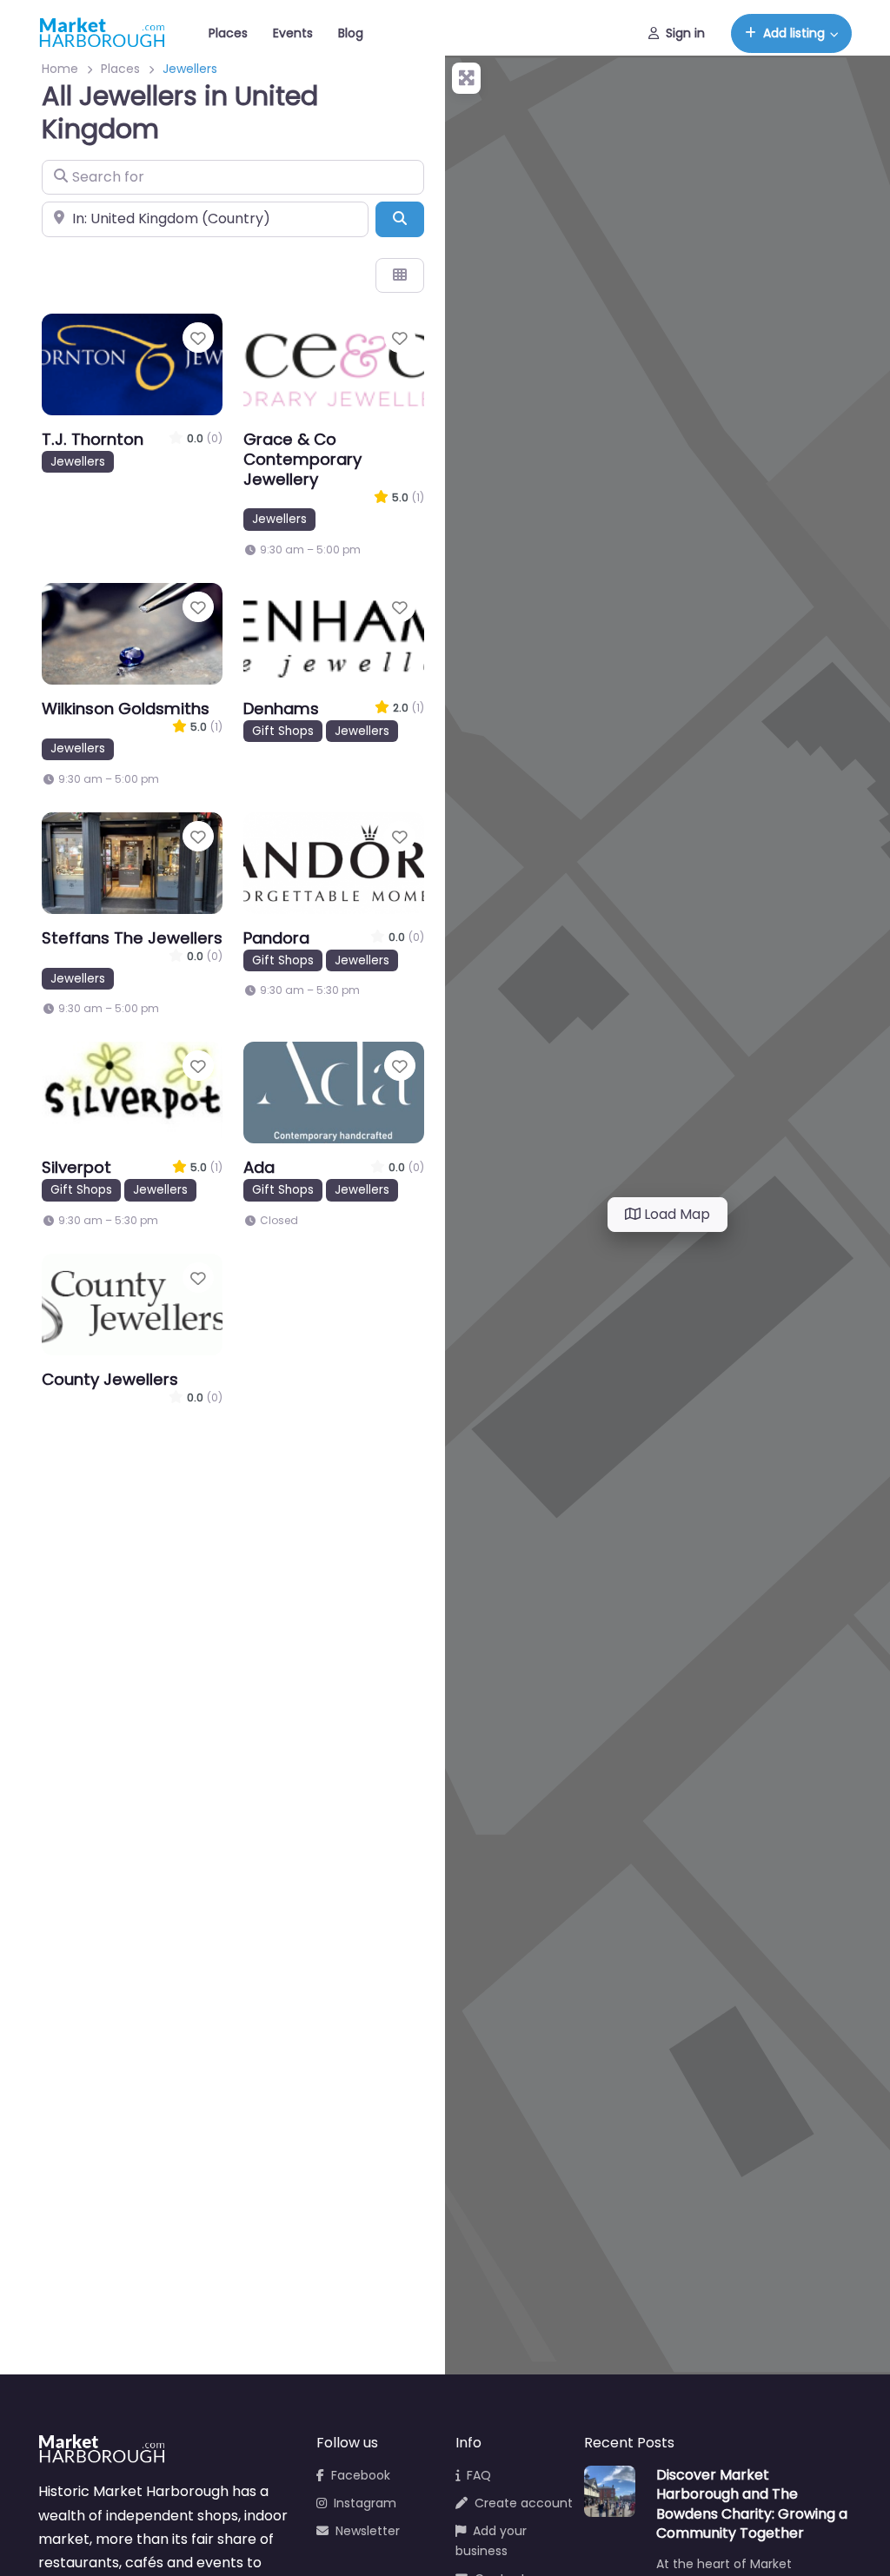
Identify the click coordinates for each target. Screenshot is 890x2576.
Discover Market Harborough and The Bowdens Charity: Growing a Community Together (752, 2504)
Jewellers (78, 462)
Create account (524, 2503)
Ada (259, 1167)
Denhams (281, 709)
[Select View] (400, 275)
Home (60, 69)
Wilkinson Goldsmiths (126, 709)
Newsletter (368, 2531)
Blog (351, 33)
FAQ (479, 2475)
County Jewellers (110, 1379)
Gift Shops (283, 731)
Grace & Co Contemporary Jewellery (302, 459)
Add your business (491, 2541)
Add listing (794, 33)
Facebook (361, 2475)
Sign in (685, 33)
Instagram (365, 2503)
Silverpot (76, 1167)
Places (228, 33)
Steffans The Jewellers (132, 938)
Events (293, 33)
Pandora (276, 938)
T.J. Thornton (93, 439)
